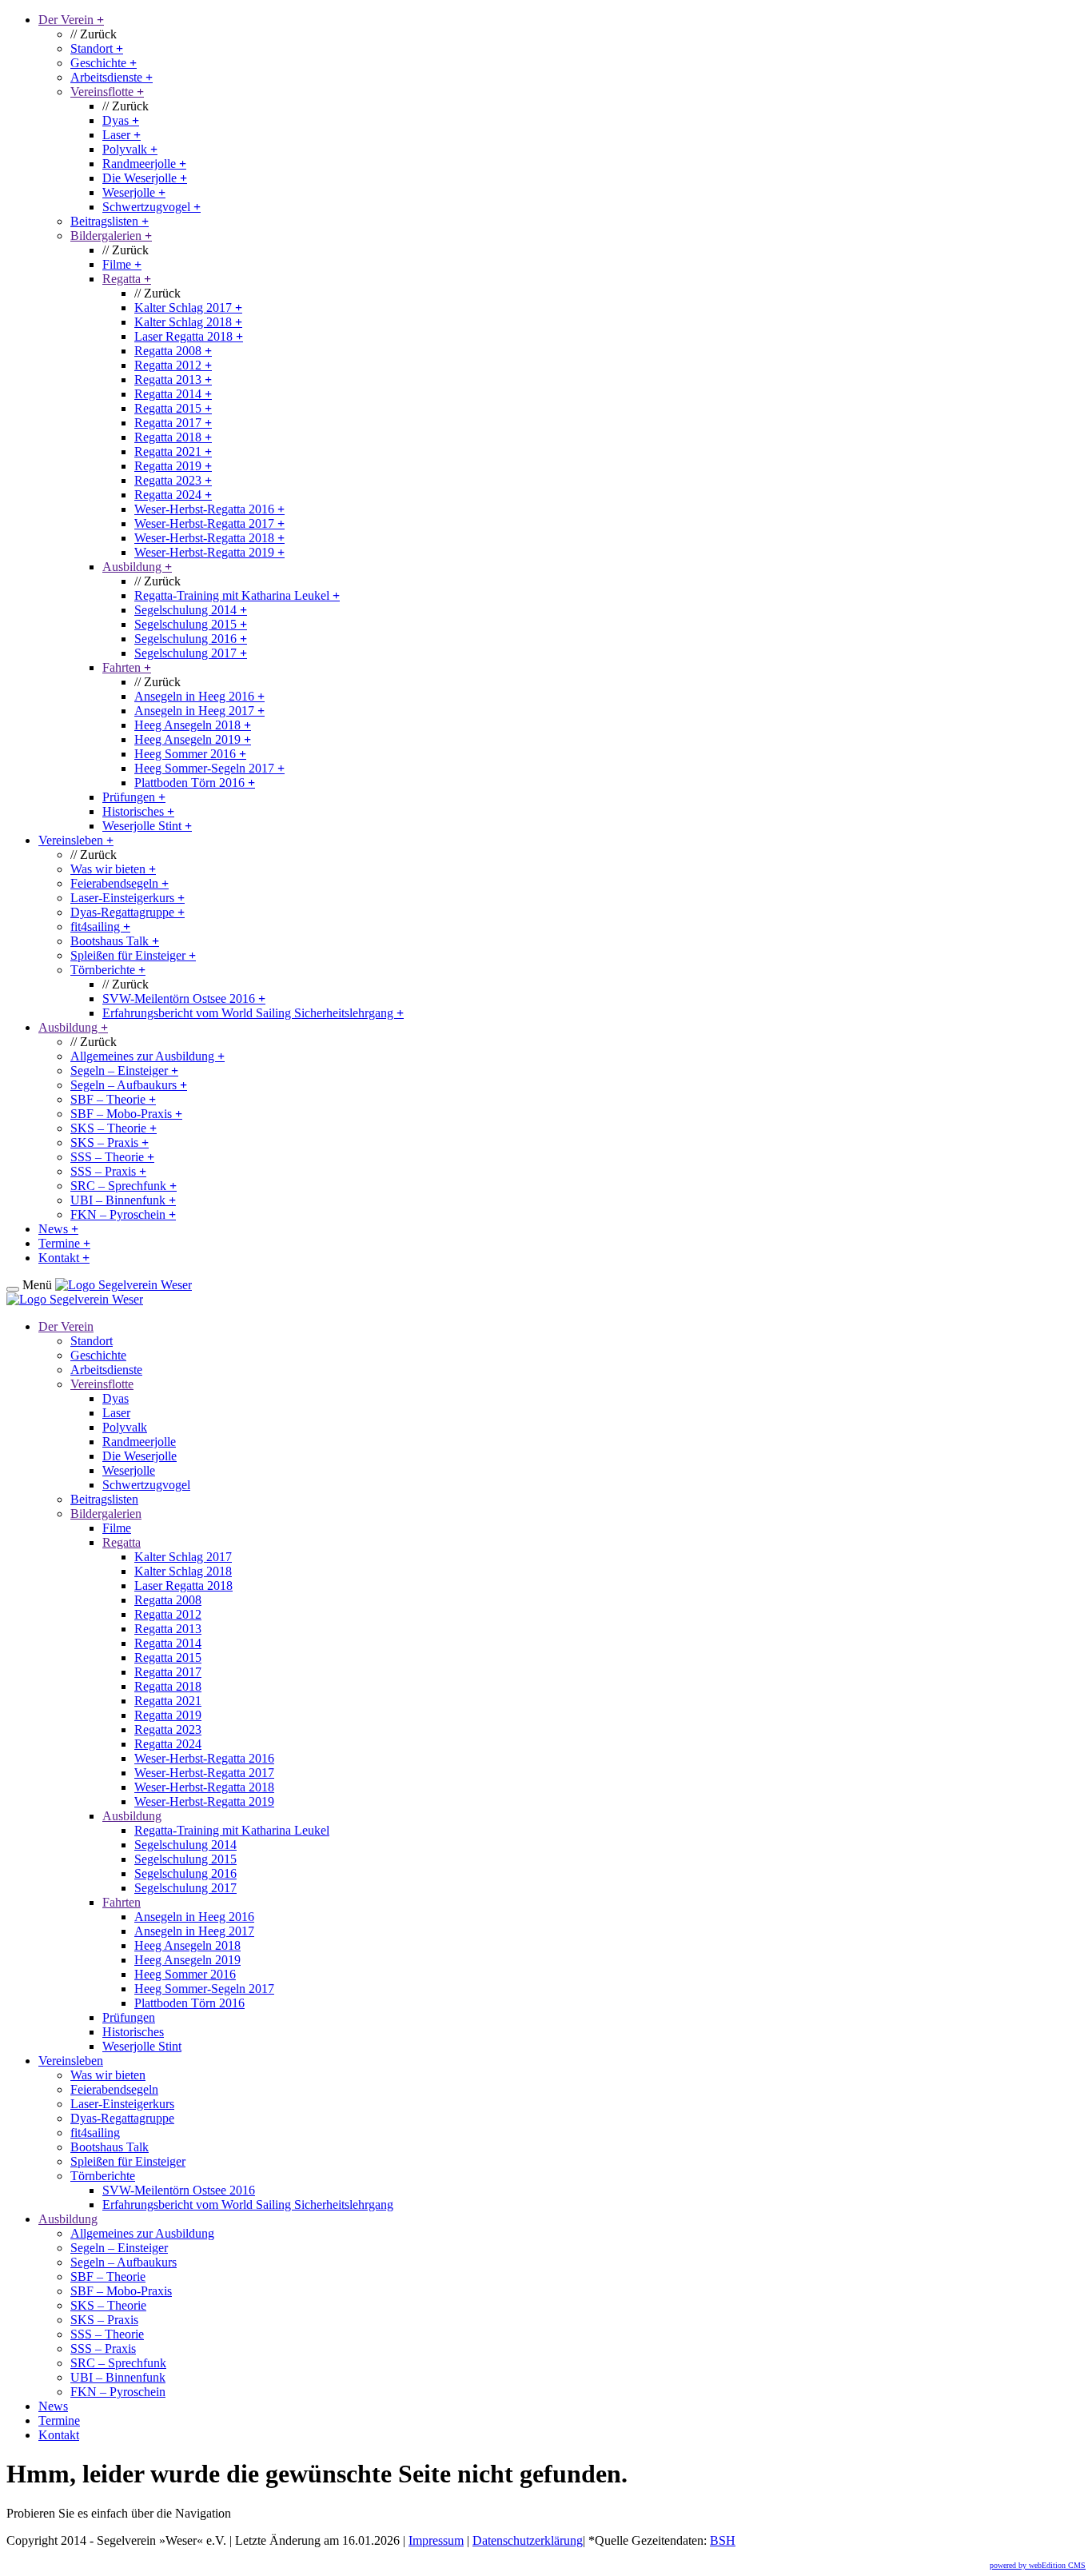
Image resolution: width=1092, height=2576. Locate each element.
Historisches (138, 811)
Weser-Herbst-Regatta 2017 (209, 523)
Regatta (127, 279)
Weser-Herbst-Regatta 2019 (209, 552)
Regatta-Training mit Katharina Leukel (237, 595)
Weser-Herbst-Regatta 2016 (209, 509)
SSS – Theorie (112, 1157)
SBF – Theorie (113, 1099)
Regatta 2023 (173, 480)
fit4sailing (100, 927)
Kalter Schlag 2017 (188, 308)
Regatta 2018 (173, 437)
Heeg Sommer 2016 (190, 754)
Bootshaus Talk (115, 941)
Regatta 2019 (173, 466)
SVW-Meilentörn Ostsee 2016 (184, 998)
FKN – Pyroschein (123, 1214)
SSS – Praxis (108, 1171)
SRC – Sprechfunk (124, 1186)
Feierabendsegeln (120, 883)
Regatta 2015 (173, 408)
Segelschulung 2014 (191, 610)
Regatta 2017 (173, 423)
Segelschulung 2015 (191, 624)
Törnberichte (108, 970)
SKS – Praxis (110, 1142)
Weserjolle (134, 192)
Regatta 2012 (173, 365)
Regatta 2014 (173, 394)
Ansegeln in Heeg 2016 (199, 696)
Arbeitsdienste (112, 77)
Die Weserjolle (145, 178)
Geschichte (104, 63)
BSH (723, 2540)
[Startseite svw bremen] (124, 1285)
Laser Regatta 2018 (189, 336)
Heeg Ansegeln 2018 (193, 725)
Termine (64, 1243)
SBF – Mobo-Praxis (126, 1114)
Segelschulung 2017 (191, 653)
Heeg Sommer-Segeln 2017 (209, 768)
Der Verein (71, 20)
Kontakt (64, 1258)
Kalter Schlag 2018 (188, 322)
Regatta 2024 (173, 495)
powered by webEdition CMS (1038, 2565)
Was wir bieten (113, 869)
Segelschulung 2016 (191, 639)
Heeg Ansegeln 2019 (193, 739)
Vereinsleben (76, 840)
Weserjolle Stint (147, 826)
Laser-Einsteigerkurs (128, 898)
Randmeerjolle (144, 164)
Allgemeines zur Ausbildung (147, 1056)
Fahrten (127, 667)
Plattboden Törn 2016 (195, 783)
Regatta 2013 (173, 379)
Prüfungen (134, 797)
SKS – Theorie (114, 1128)
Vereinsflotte (107, 92)
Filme (122, 264)
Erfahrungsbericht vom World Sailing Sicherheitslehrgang (253, 1013)
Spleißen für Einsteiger (133, 955)
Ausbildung (137, 567)
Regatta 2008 (173, 351)
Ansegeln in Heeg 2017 (199, 711)
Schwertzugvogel (151, 207)
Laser (122, 135)
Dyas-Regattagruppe (128, 912)
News (58, 1229)
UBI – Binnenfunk (123, 1200)
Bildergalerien (111, 236)
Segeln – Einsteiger (124, 1070)
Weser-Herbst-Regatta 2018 (209, 538)
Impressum (436, 2540)
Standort (97, 48)
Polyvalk (130, 149)
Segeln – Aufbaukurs (129, 1085)
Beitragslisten (110, 221)
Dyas (121, 120)
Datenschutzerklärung (528, 2540)
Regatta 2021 (173, 451)
